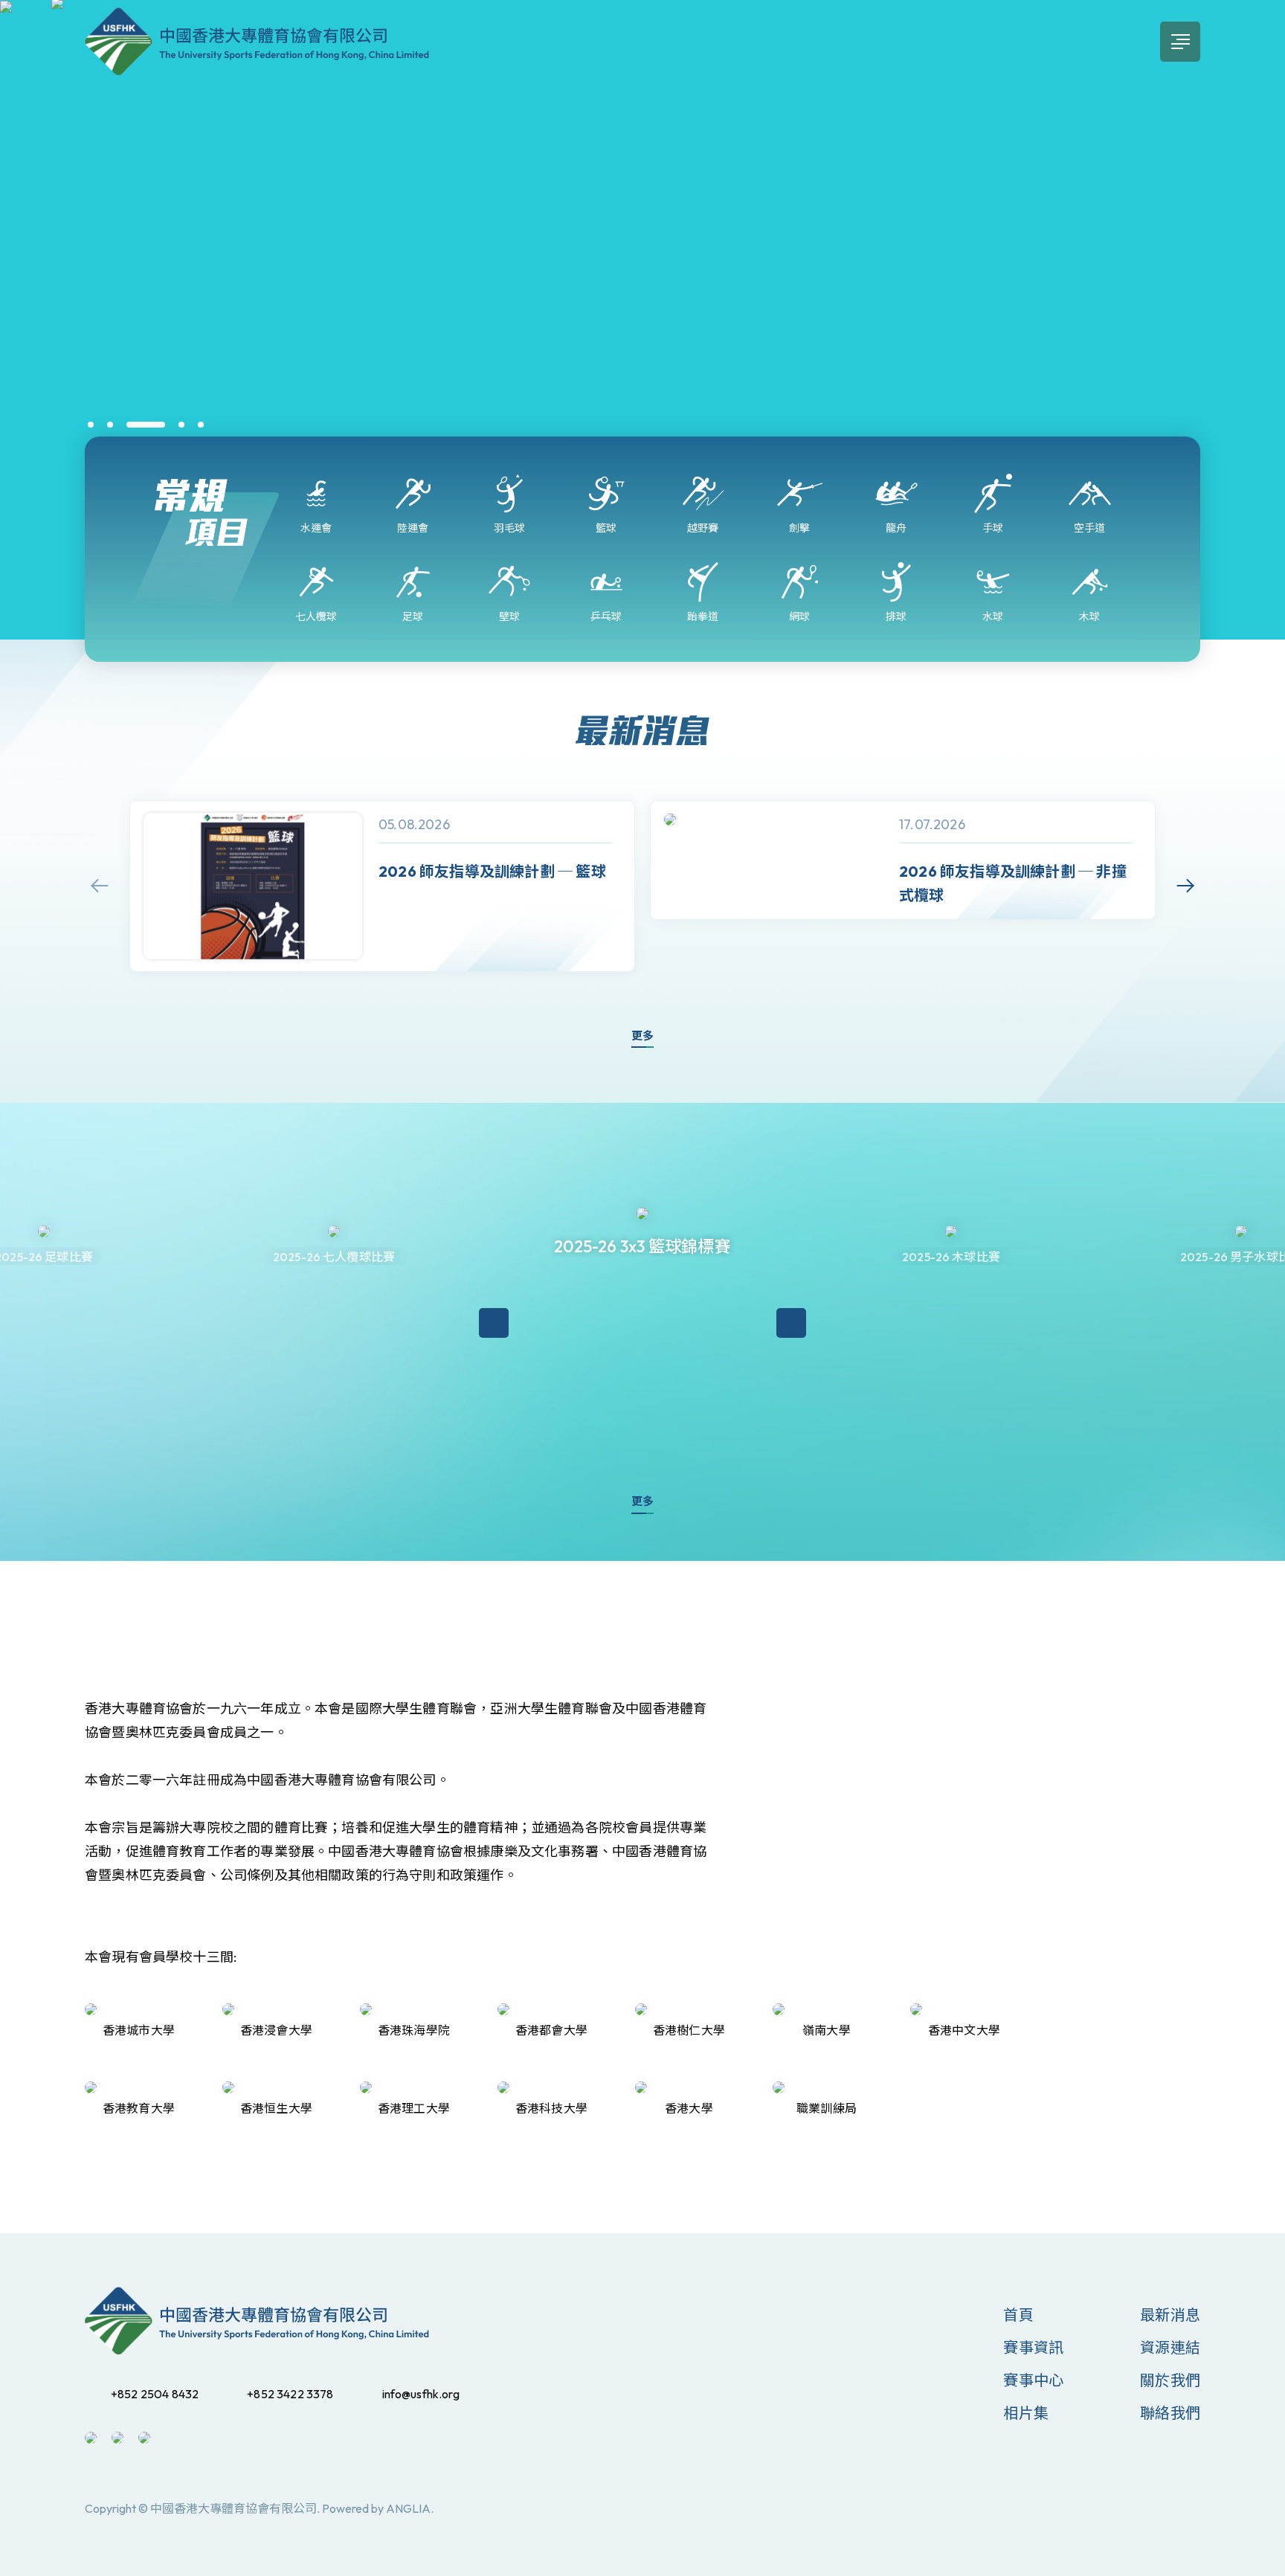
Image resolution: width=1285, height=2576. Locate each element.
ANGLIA (408, 2508)
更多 (642, 1036)
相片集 (1026, 2413)
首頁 (1018, 2315)
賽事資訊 (1033, 2347)
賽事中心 (1033, 2380)
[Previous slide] (100, 886)
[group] (382, 886)
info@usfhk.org (421, 2394)
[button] (91, 425)
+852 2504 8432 (155, 2394)
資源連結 (1170, 2347)
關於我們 (1170, 2380)
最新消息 (1170, 2315)
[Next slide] (1185, 886)
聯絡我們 (1170, 2413)
